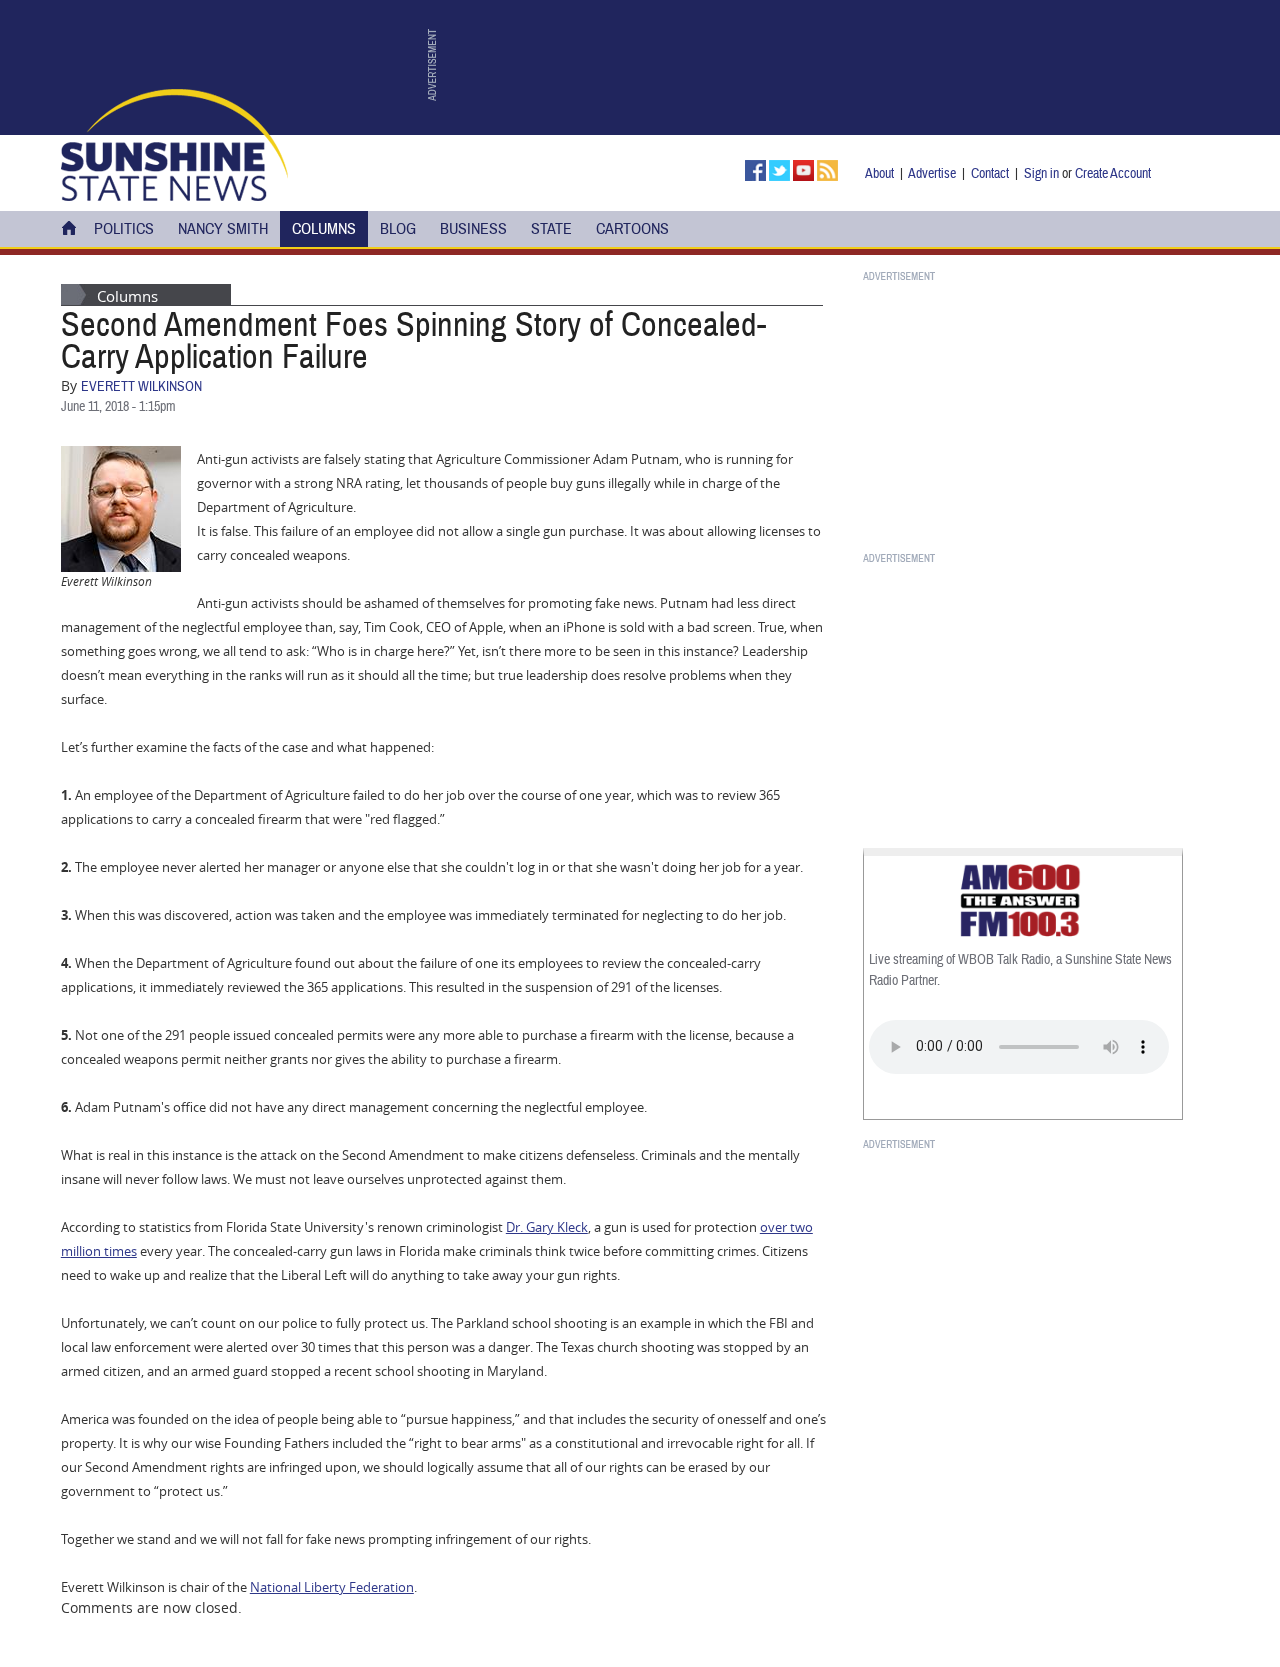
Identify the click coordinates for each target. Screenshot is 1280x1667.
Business (473, 229)
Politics (124, 229)
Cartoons (632, 229)
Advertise (932, 173)
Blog (398, 229)
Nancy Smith (223, 229)
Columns (324, 229)
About (879, 173)
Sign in (1041, 173)
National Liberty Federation (332, 1587)
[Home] (174, 143)
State (551, 229)
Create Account (1113, 173)
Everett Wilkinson (141, 387)
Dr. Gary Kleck (547, 1227)
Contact (990, 173)
